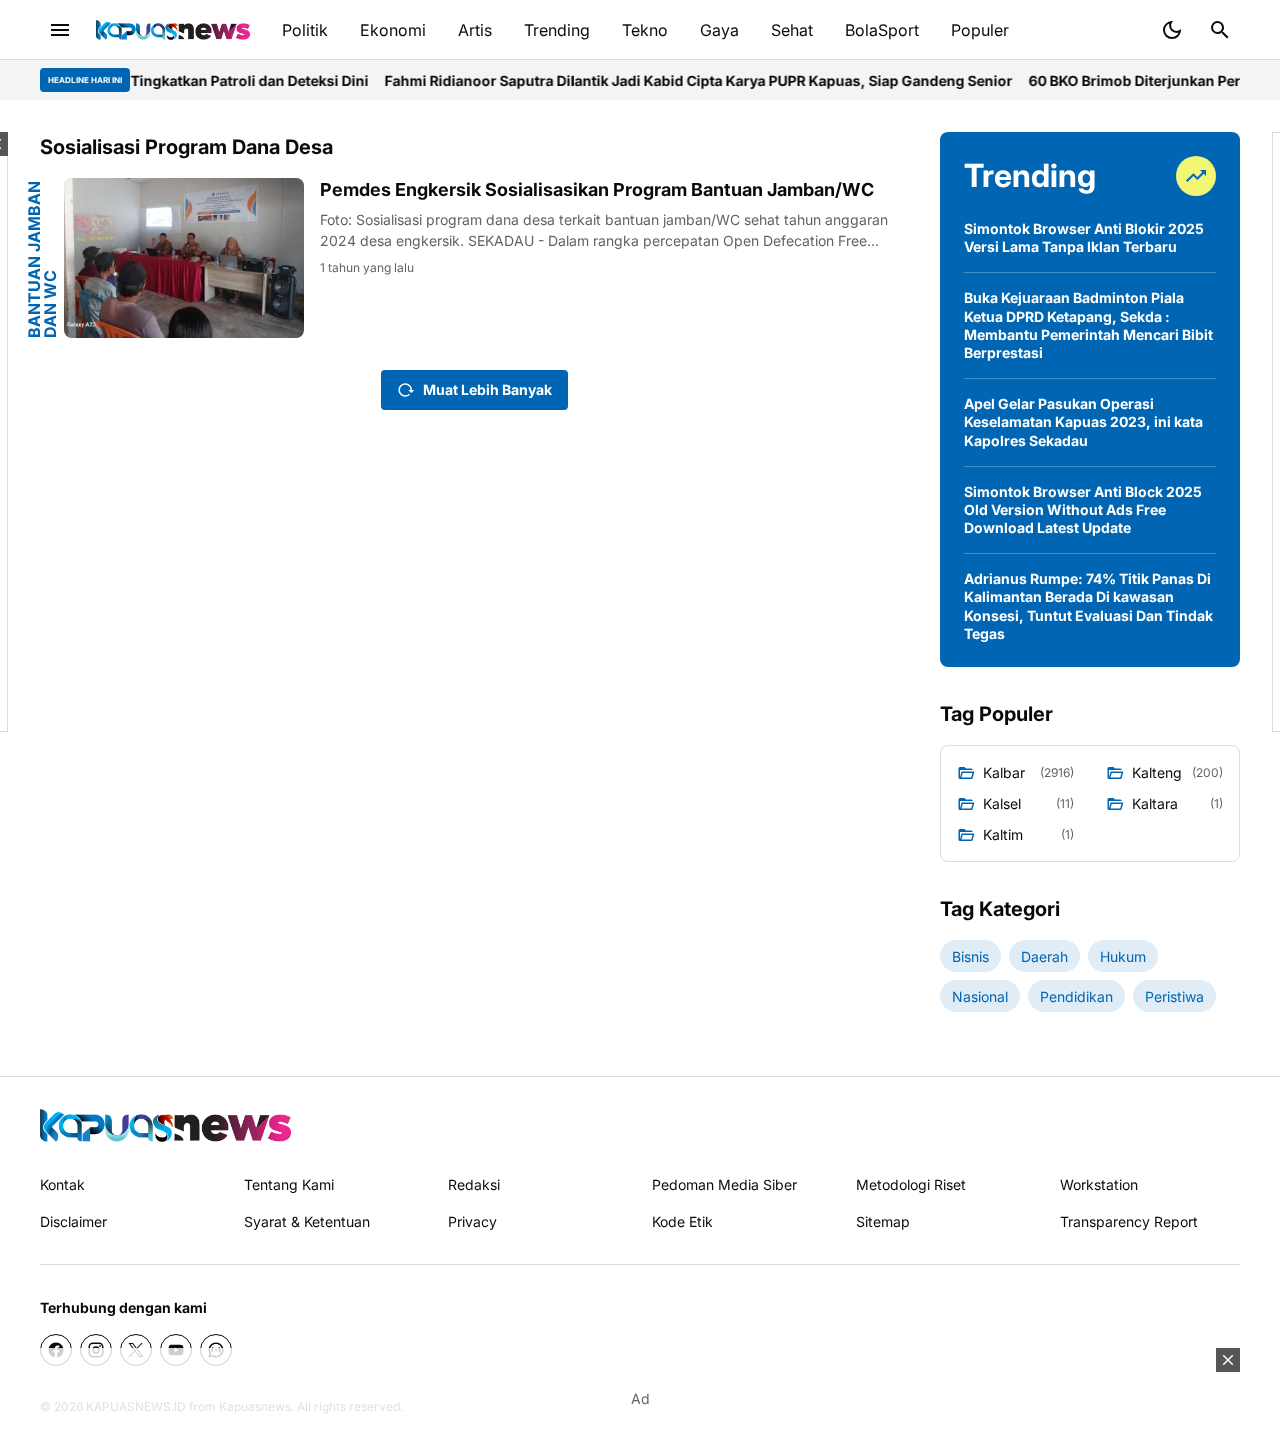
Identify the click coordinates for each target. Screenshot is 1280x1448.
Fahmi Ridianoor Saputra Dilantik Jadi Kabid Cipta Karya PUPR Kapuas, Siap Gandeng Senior (667, 80)
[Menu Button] (60, 30)
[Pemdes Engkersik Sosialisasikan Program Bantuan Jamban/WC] (184, 258)
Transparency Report (1129, 1221)
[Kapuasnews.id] (165, 1125)
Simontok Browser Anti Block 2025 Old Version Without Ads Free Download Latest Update (1083, 509)
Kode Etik (682, 1221)
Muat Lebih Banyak (487, 389)
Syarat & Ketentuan (307, 1221)
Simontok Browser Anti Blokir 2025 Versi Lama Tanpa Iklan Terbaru (1084, 237)
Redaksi (474, 1184)
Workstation (1099, 1184)
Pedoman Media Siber (724, 1184)
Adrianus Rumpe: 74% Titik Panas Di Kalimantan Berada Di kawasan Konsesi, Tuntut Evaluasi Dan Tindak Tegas (1088, 606)
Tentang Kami (289, 1184)
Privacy (472, 1221)
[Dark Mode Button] (1172, 30)
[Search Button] (1220, 30)
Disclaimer (73, 1221)
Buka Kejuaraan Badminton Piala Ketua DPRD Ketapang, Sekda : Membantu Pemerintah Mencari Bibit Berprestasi (1088, 325)
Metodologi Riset (911, 1184)
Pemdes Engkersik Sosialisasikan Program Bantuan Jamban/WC (597, 189)
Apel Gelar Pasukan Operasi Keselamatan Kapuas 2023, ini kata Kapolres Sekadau (1083, 421)
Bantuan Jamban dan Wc (42, 259)
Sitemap (883, 1221)
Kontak (62, 1184)
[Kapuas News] (173, 30)
